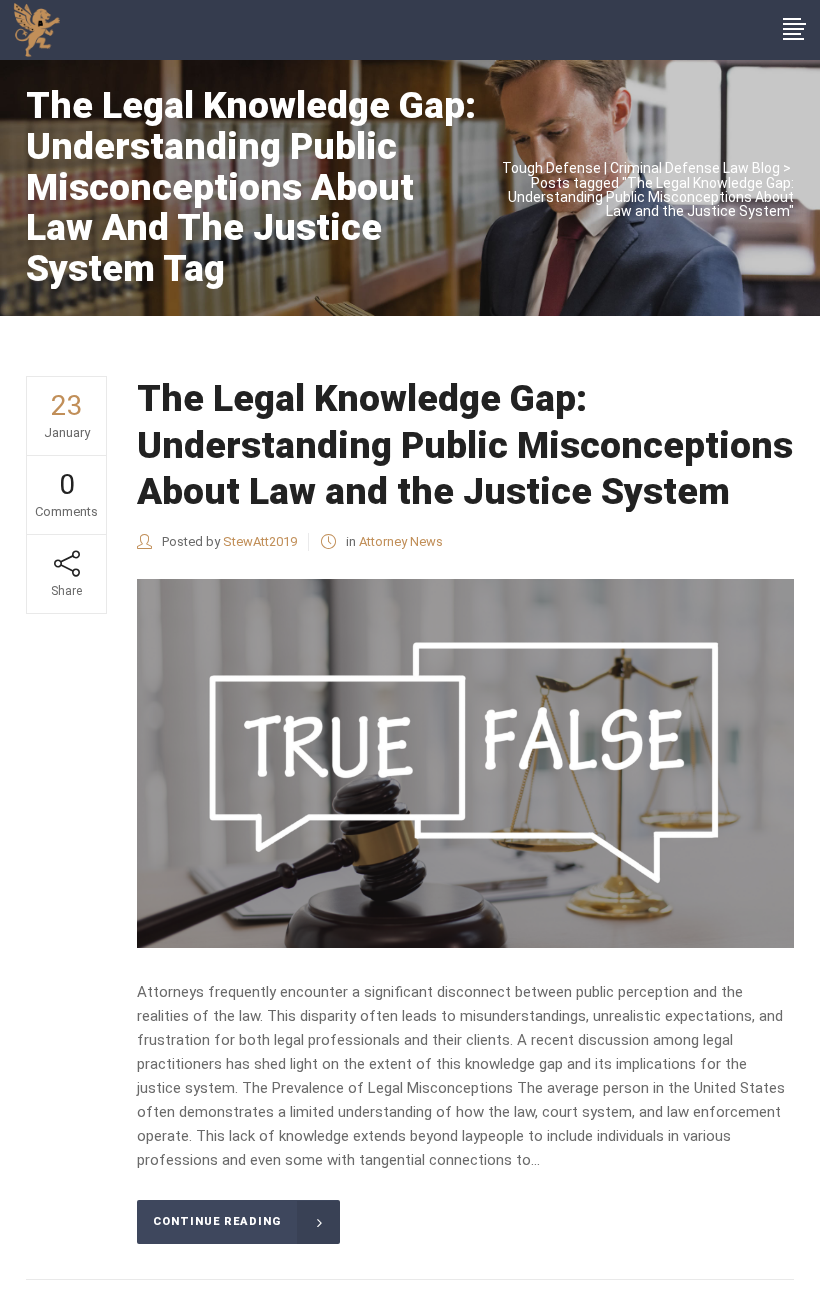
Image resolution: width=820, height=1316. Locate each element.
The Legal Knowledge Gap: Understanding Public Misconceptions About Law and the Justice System (465, 445)
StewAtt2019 (260, 541)
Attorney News (401, 541)
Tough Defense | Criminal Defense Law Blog (641, 168)
